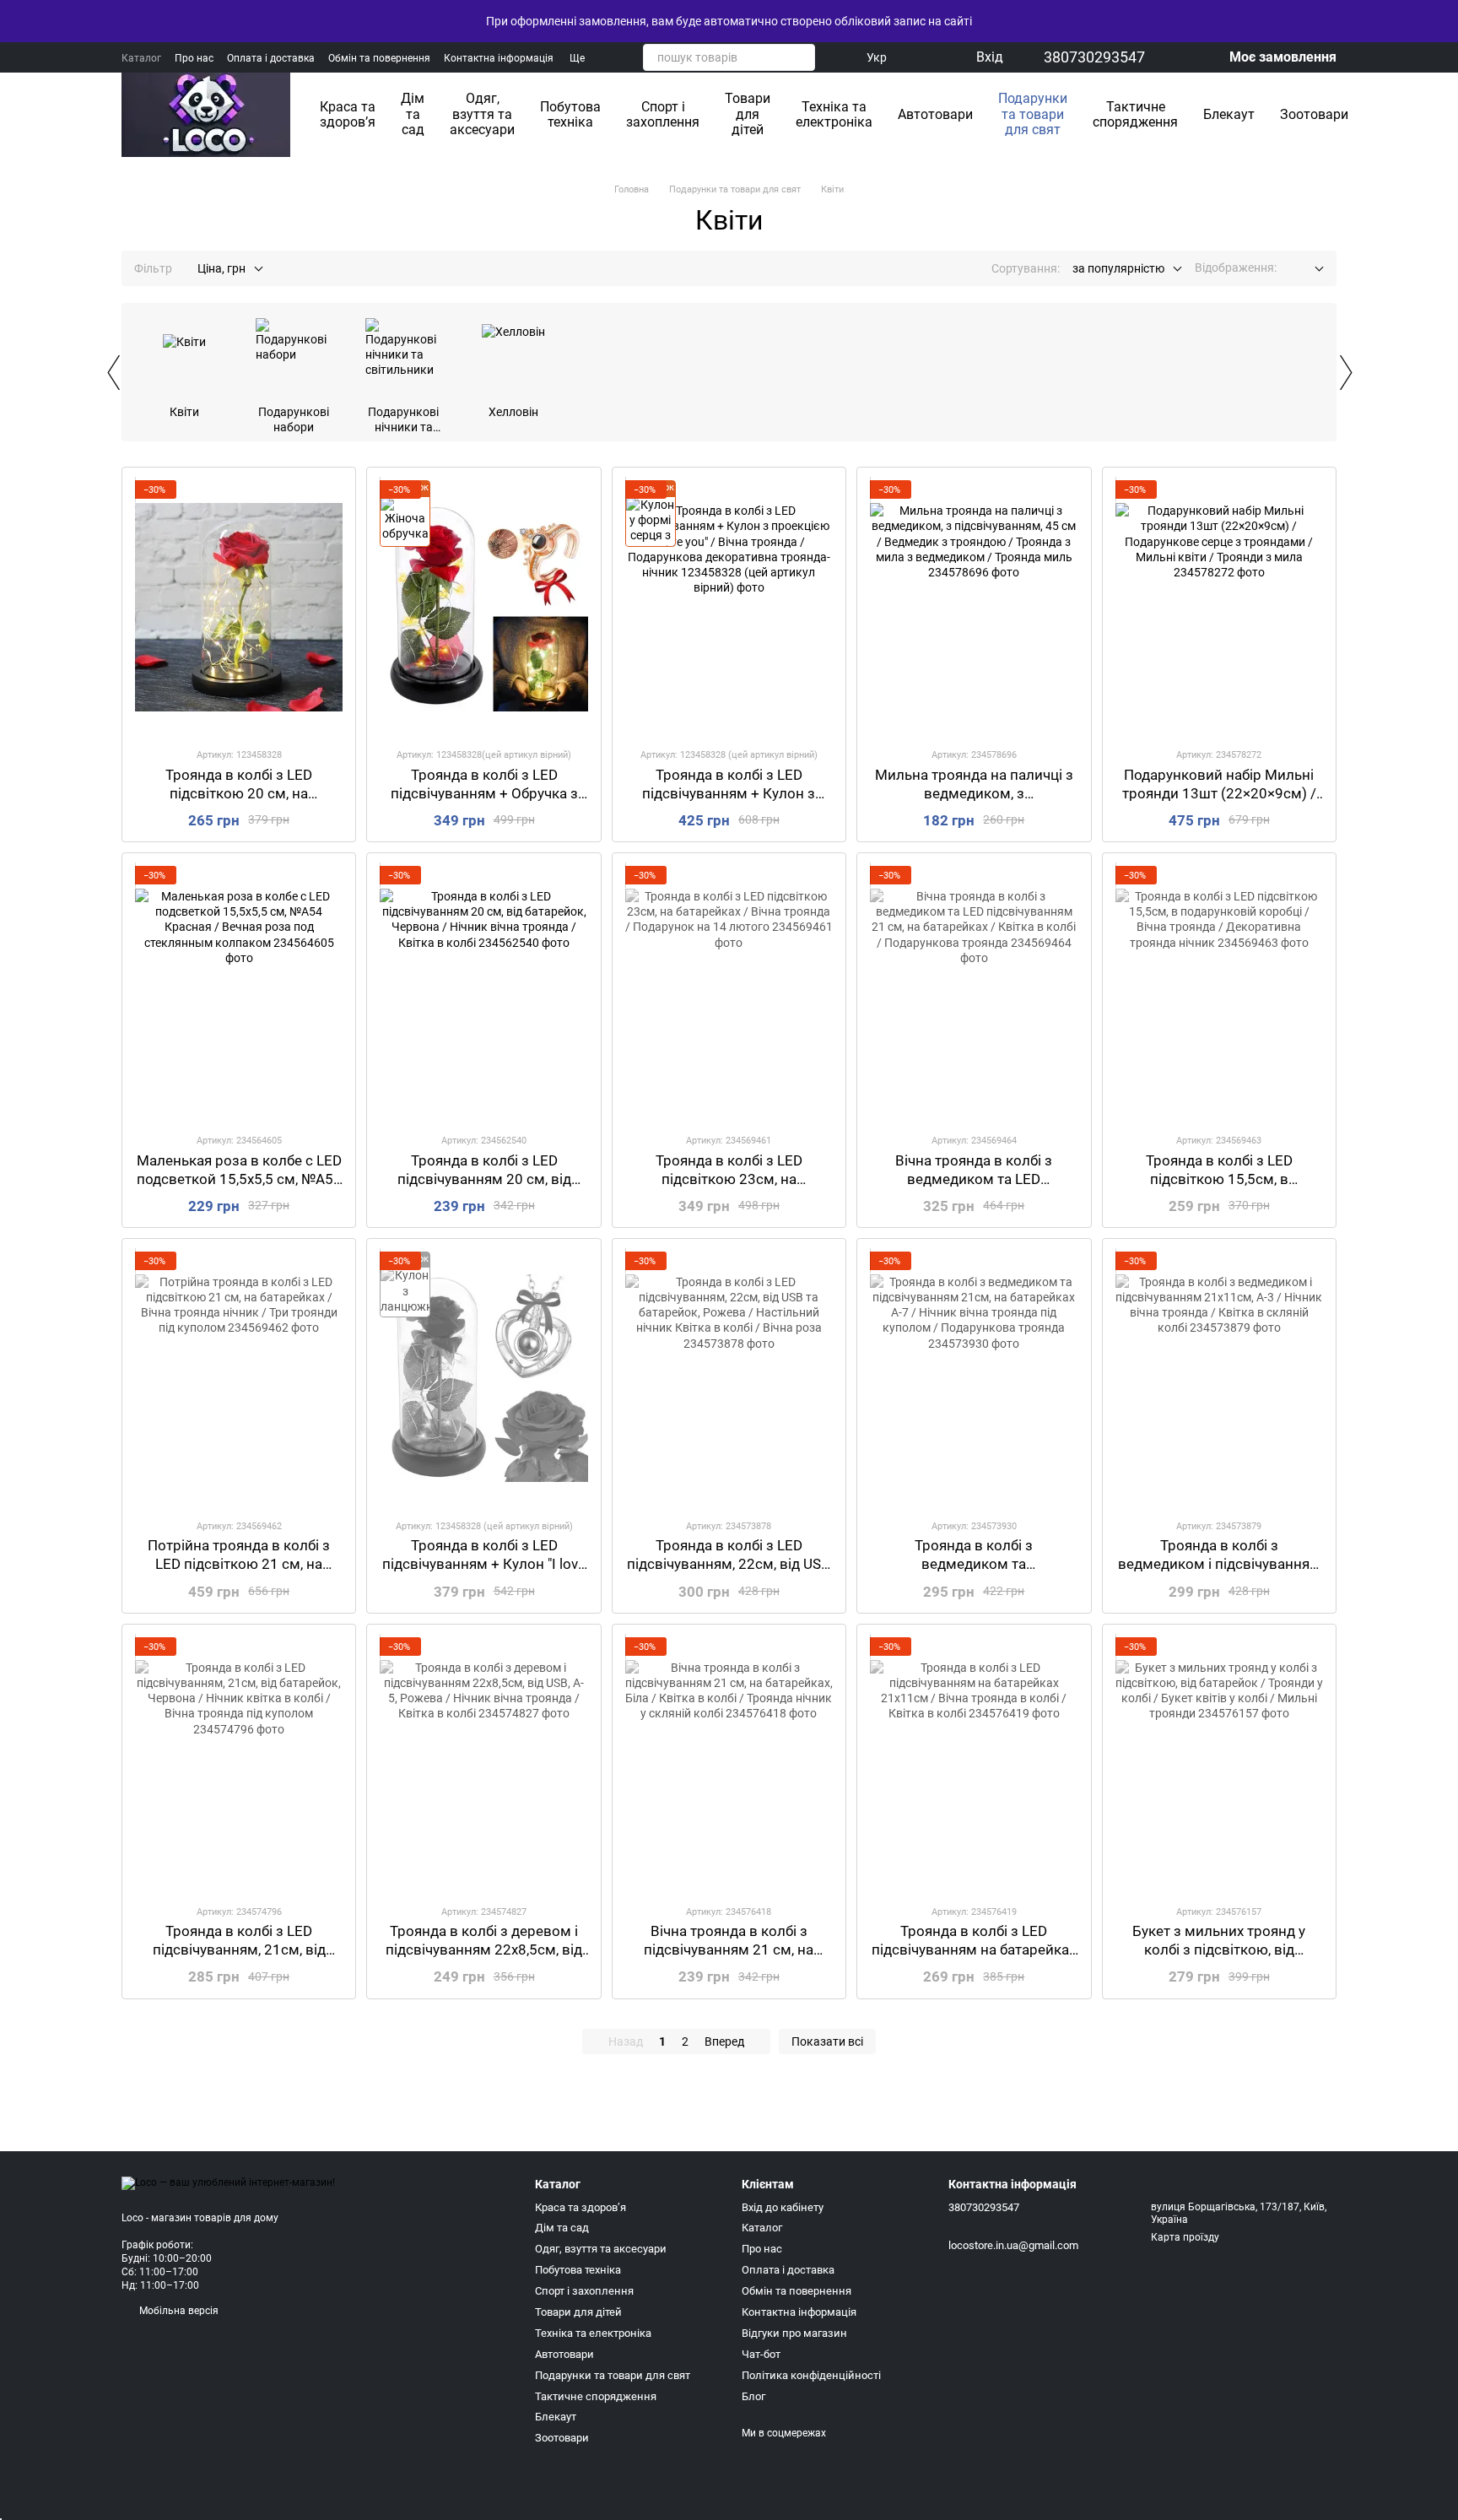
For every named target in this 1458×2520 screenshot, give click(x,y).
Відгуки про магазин (794, 2333)
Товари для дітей (748, 114)
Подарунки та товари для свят (1033, 114)
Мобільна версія (178, 2311)
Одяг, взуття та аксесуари (482, 114)
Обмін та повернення (379, 58)
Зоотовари (1314, 114)
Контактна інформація (499, 58)
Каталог (141, 58)
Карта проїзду (1185, 2237)
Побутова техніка (570, 114)
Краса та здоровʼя (348, 114)
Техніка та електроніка (834, 114)
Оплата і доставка (271, 58)
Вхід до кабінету (783, 2207)
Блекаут (1229, 114)
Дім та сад (413, 114)
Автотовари (935, 114)
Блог (753, 2396)
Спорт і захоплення (663, 114)
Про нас (194, 58)
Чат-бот (761, 2354)
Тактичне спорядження (1135, 114)
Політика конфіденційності (811, 2375)
